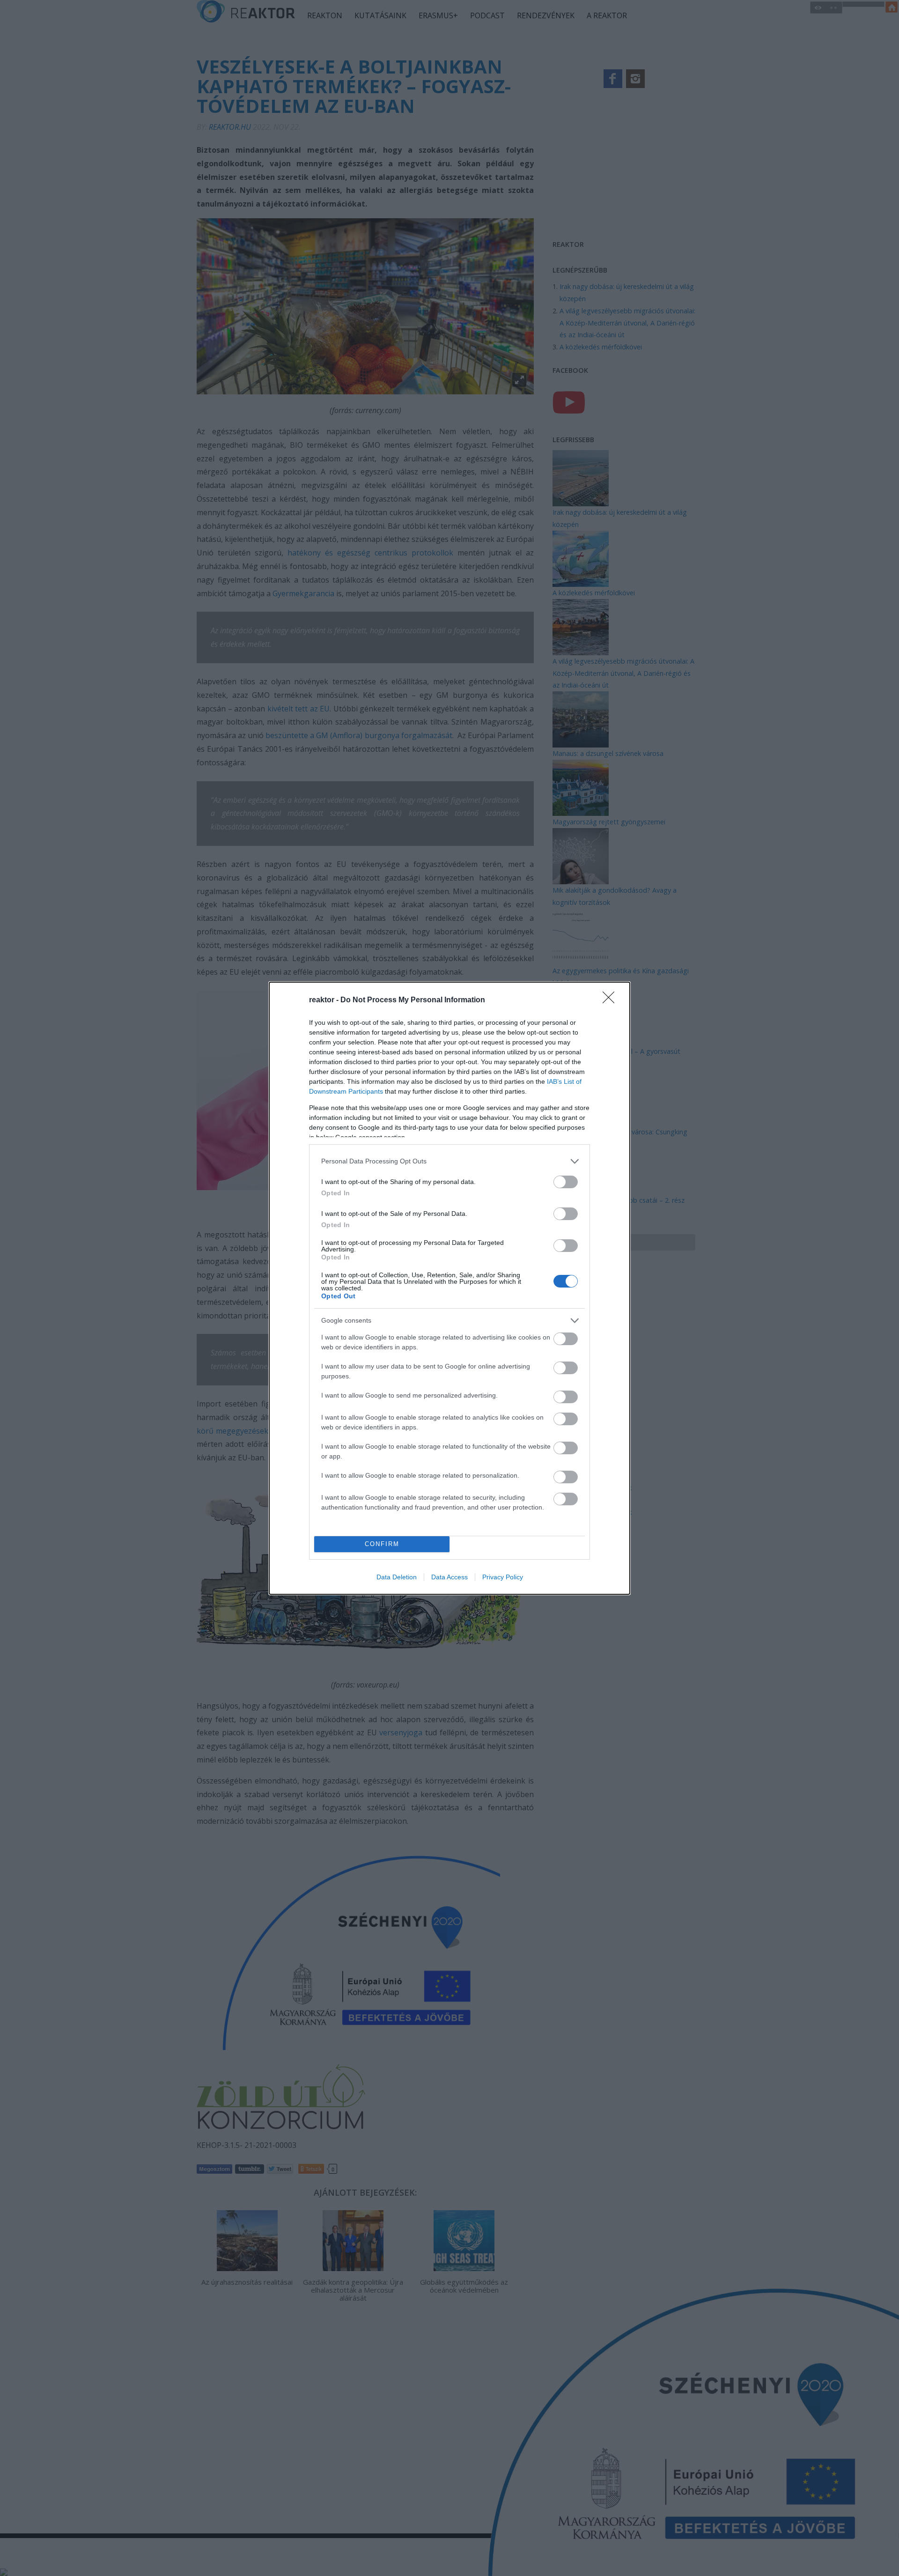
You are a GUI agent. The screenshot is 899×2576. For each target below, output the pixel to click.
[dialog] (449, 1288)
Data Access (449, 1577)
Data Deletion (397, 1577)
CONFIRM (382, 1544)
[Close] (612, 1000)
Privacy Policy (503, 1577)
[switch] (566, 1182)
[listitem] (449, 1161)
